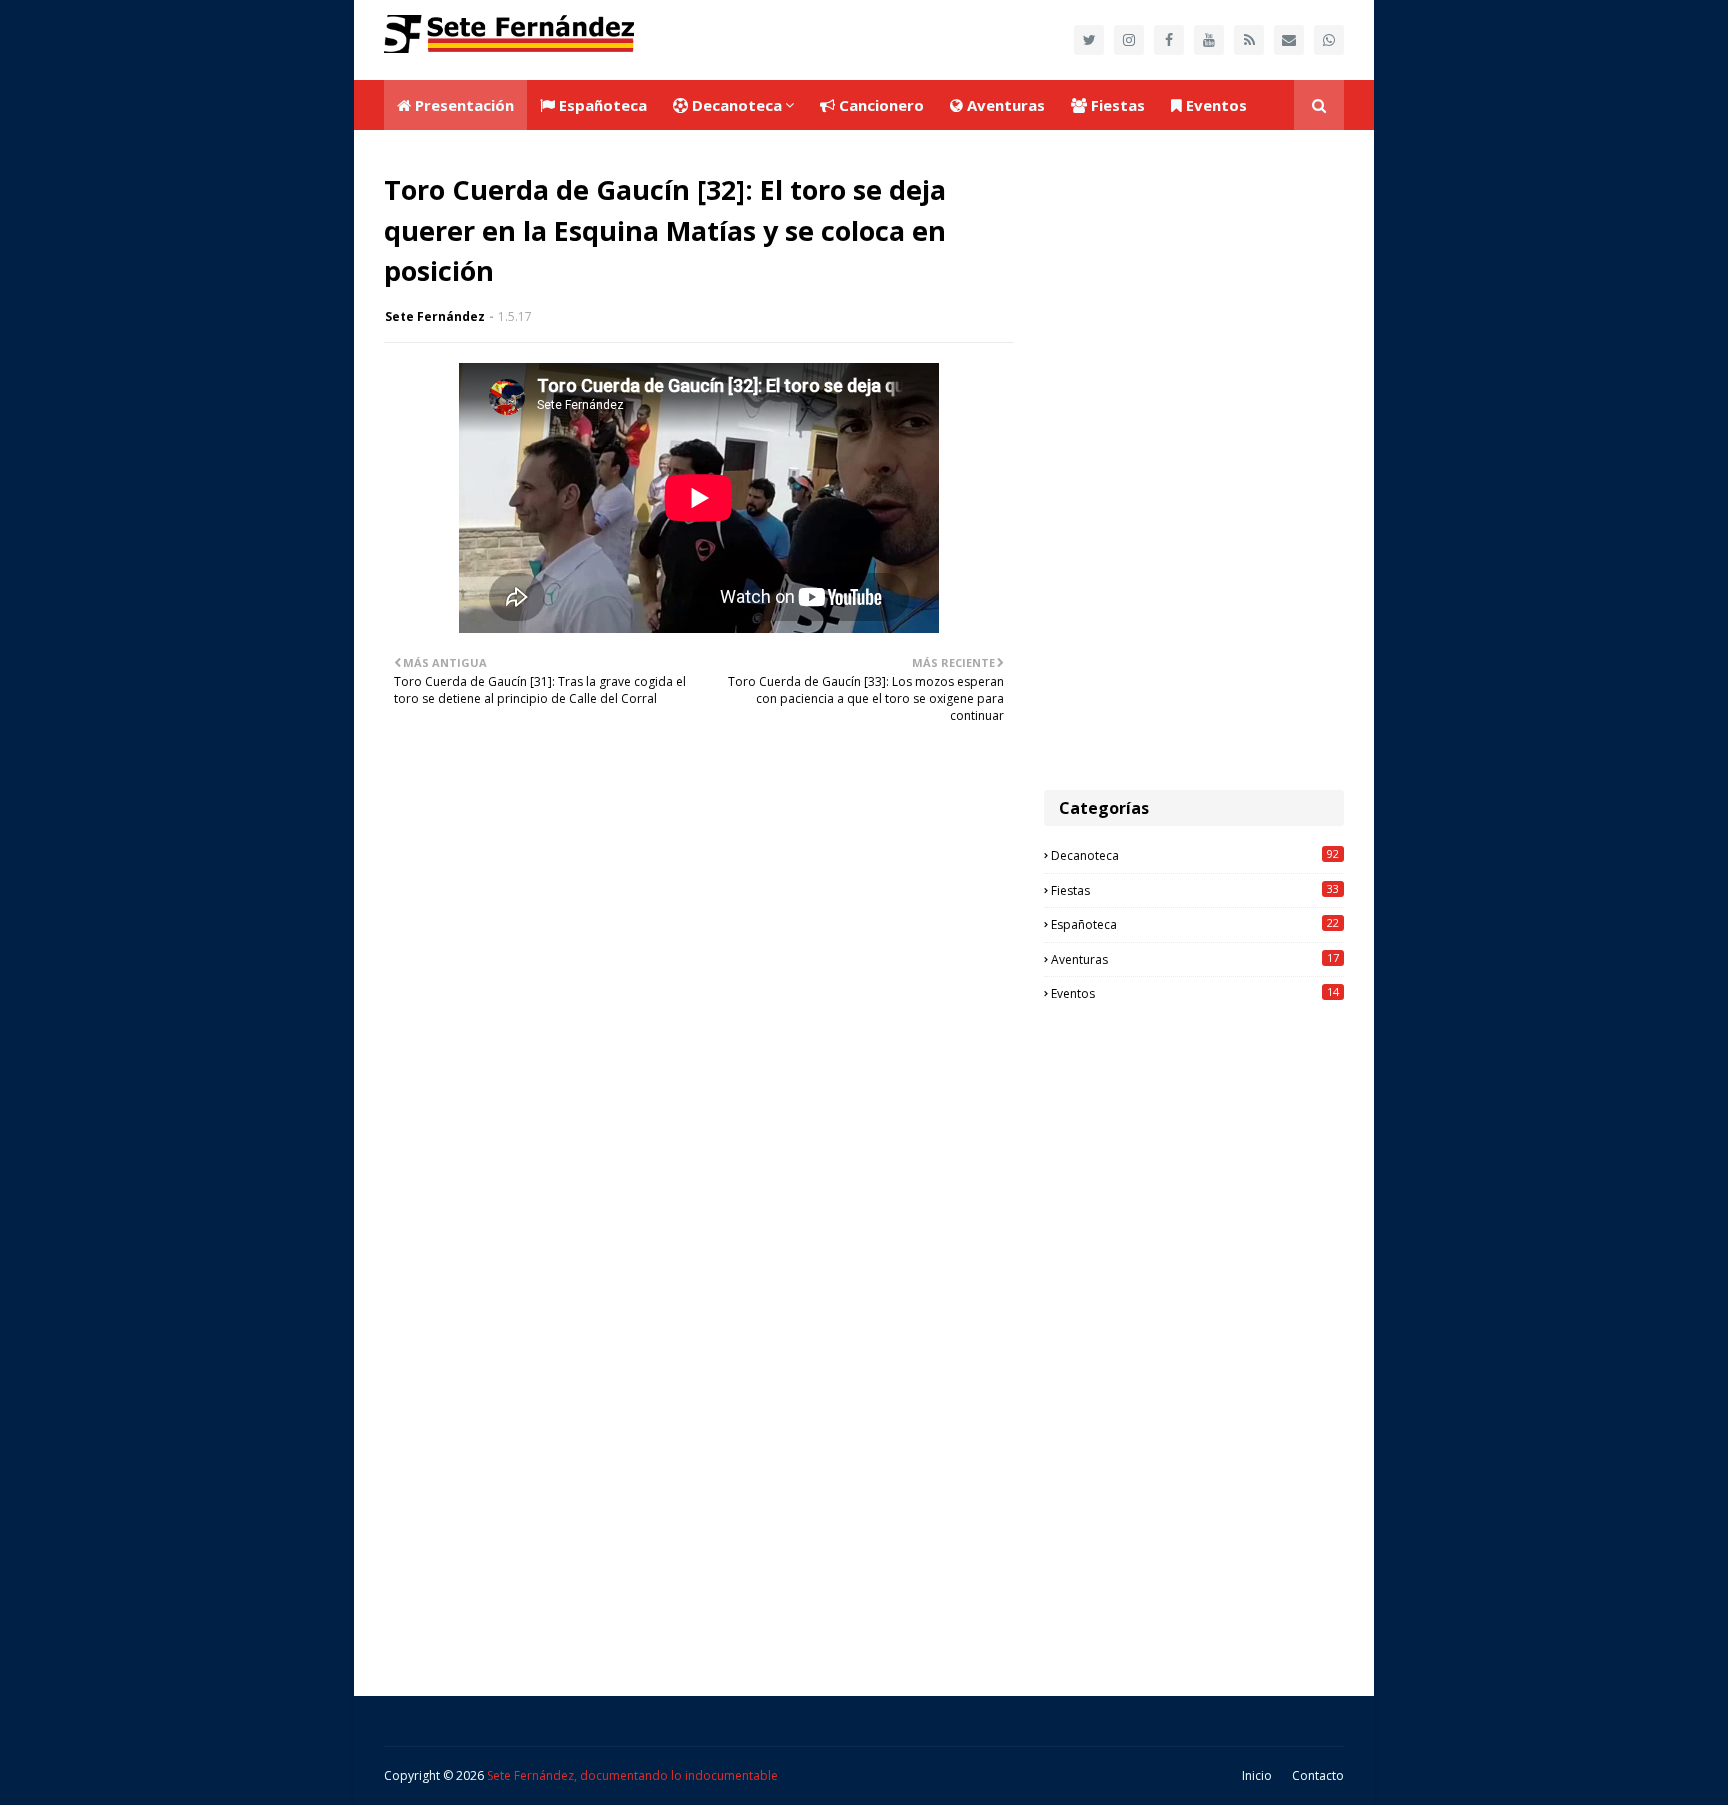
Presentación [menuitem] (462, 105)
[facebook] (1169, 40)
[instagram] (1129, 40)
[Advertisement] (1194, 460)
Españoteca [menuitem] (601, 105)
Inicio (1257, 1775)
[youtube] (1209, 40)
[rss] (1249, 40)
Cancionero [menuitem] (879, 105)
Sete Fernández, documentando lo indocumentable (632, 1775)
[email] (1289, 40)
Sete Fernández (435, 316)
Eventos (1195, 993)
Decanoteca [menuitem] (735, 105)
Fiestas (1195, 890)
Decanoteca (1195, 855)
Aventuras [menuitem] (1004, 105)
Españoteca (1195, 924)
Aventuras (1195, 959)
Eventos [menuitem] (1214, 105)
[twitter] (1089, 40)
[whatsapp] (1329, 40)
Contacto (1318, 1775)
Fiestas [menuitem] (1116, 105)
